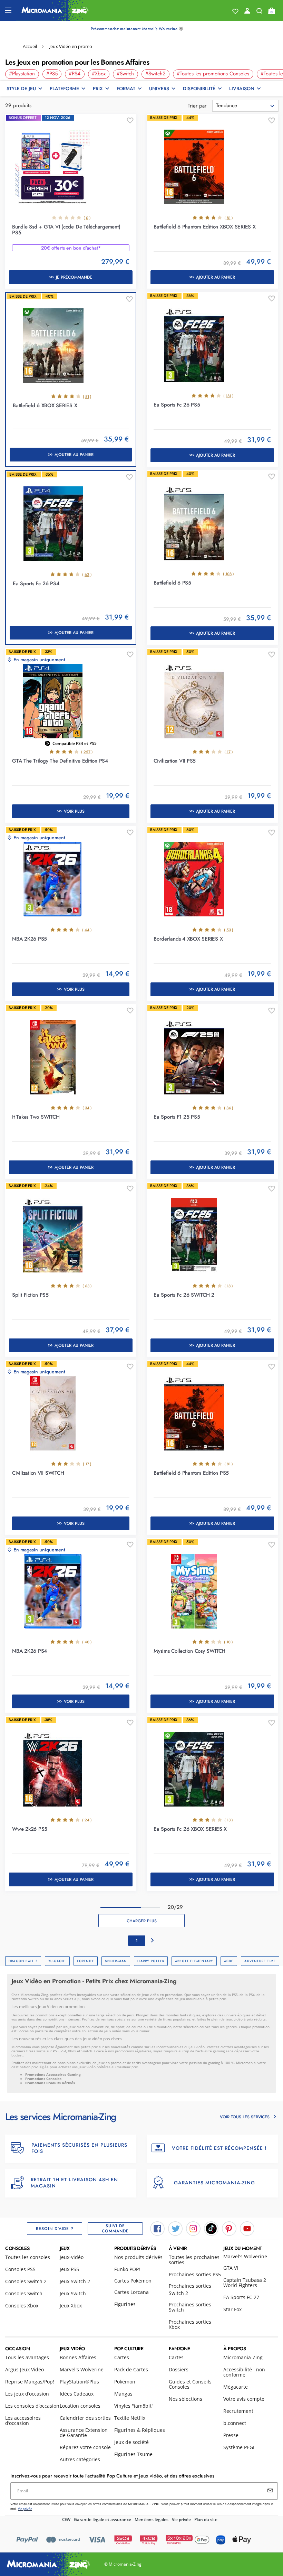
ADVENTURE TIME (260, 1961)
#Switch (125, 74)
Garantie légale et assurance (103, 2519)
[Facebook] (157, 2228)
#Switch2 (155, 74)
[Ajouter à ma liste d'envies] (130, 121)
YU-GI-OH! (57, 1961)
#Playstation (22, 74)
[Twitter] (175, 2228)
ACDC (229, 1961)
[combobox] (245, 106)
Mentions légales (152, 2519)
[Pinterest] (229, 2228)
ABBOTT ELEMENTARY (194, 1961)
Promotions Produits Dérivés (50, 2083)
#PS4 (75, 74)
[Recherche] (259, 12)
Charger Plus (142, 1921)
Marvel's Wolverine (245, 2256)
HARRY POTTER (151, 1961)
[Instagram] (193, 2228)
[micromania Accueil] (55, 10)
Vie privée (181, 2519)
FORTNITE (86, 1961)
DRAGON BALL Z (23, 1961)
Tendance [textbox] (227, 105)
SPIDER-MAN (116, 1961)
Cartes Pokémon (133, 2281)
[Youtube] (247, 2228)
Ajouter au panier (216, 277)
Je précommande (74, 277)
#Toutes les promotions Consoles (213, 74)
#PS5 (52, 74)
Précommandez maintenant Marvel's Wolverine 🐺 (137, 29)
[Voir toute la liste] (235, 11)
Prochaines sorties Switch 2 (190, 2289)
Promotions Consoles (43, 2079)
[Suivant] (153, 1941)
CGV (66, 2519)
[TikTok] (211, 2228)
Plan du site (206, 2519)
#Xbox (99, 74)
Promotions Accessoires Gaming (53, 2074)
